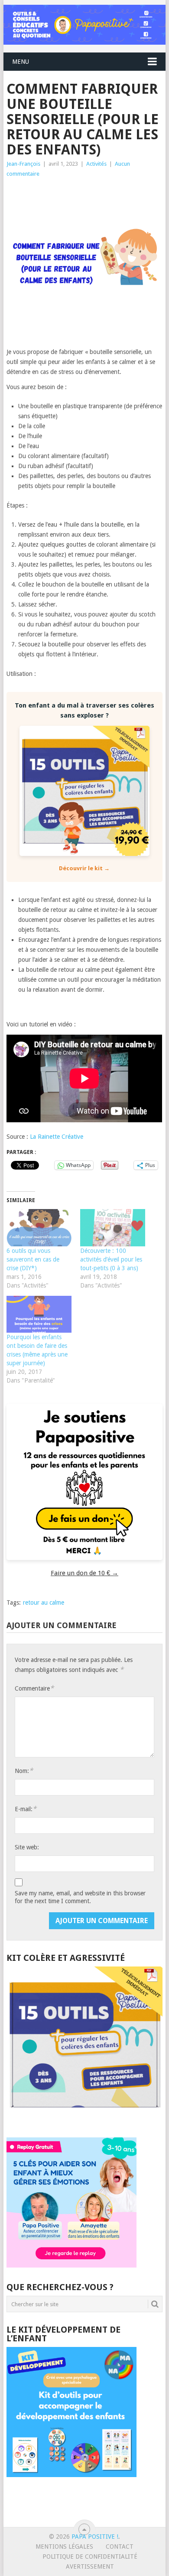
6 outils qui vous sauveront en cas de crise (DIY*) (33, 1259)
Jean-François (23, 164)
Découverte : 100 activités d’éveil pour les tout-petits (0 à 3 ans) (111, 1259)
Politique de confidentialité (90, 2556)
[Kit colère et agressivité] (84, 2120)
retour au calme (44, 1603)
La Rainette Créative (57, 1137)
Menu (21, 62)
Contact (120, 2547)
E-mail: (26, 1809)
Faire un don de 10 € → (84, 1573)
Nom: (24, 1771)
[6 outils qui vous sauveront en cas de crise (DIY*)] (39, 1228)
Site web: (27, 1847)
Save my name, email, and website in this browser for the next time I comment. (80, 1897)
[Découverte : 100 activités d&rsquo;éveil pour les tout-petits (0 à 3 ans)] (113, 1228)
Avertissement (90, 2566)
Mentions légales (64, 2547)
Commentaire (34, 1688)
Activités (96, 164)
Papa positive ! (95, 2537)
